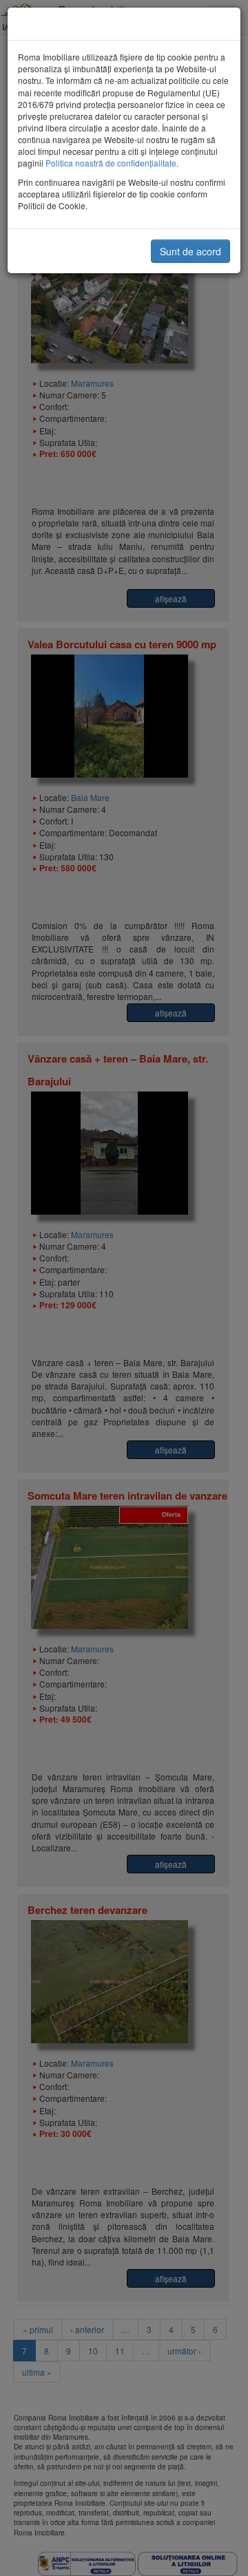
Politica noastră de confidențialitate (111, 163)
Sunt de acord (190, 251)
